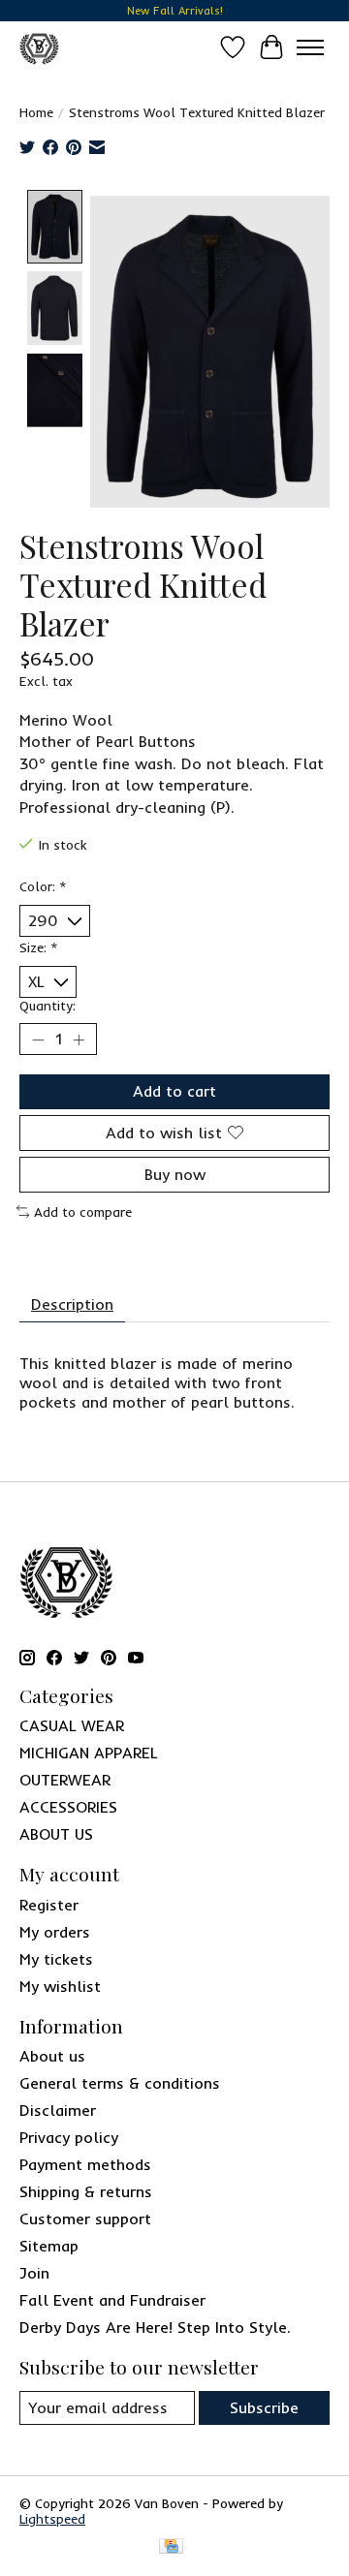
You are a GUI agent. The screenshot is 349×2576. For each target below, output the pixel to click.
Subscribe (264, 2407)
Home (36, 112)
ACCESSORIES (68, 1807)
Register (49, 1905)
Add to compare (83, 1212)
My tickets (56, 1959)
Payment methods (85, 2164)
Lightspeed (52, 2519)
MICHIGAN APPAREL (89, 1753)
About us (52, 2056)
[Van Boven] (39, 47)
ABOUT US (56, 1834)
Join (34, 2273)
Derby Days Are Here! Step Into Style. (155, 2327)
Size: (39, 947)
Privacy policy (69, 2137)
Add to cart (174, 1091)
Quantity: (48, 1006)
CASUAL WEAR (72, 1725)
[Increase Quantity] (79, 1040)
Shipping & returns (86, 2191)
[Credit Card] (171, 2547)
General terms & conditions (120, 2083)
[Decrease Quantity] (38, 1040)
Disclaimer (58, 2110)
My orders (55, 1932)
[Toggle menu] (310, 47)
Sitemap (49, 2246)
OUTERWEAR (65, 1780)
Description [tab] (72, 1304)
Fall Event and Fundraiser (112, 2300)
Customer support (85, 2219)
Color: (43, 886)
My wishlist (60, 1986)
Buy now (175, 1174)
